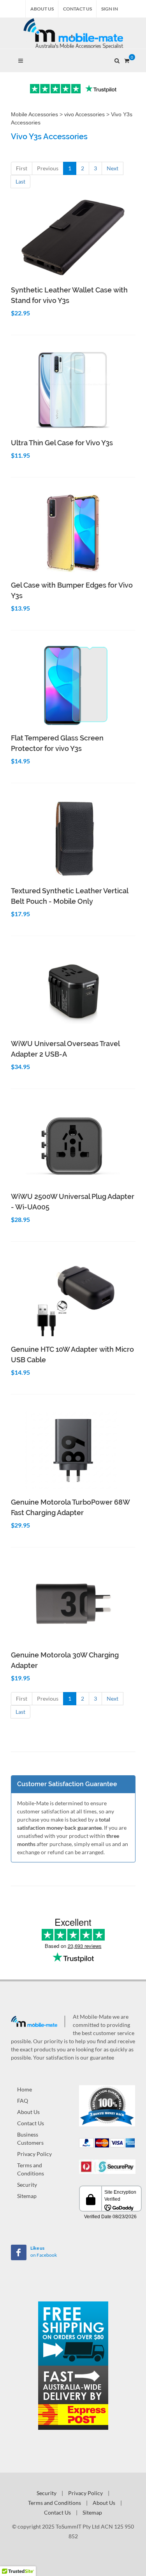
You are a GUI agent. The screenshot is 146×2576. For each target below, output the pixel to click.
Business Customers (30, 2138)
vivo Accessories (84, 114)
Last (20, 181)
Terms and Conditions (31, 2169)
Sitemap (27, 2196)
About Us (42, 9)
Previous (48, 168)
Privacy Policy (34, 2154)
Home (25, 2089)
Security (27, 2185)
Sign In (110, 9)
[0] (127, 59)
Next (113, 168)
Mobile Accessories (34, 114)
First (22, 168)
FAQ (23, 2101)
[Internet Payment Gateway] (107, 2166)
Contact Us (77, 9)
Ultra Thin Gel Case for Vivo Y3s (62, 443)
